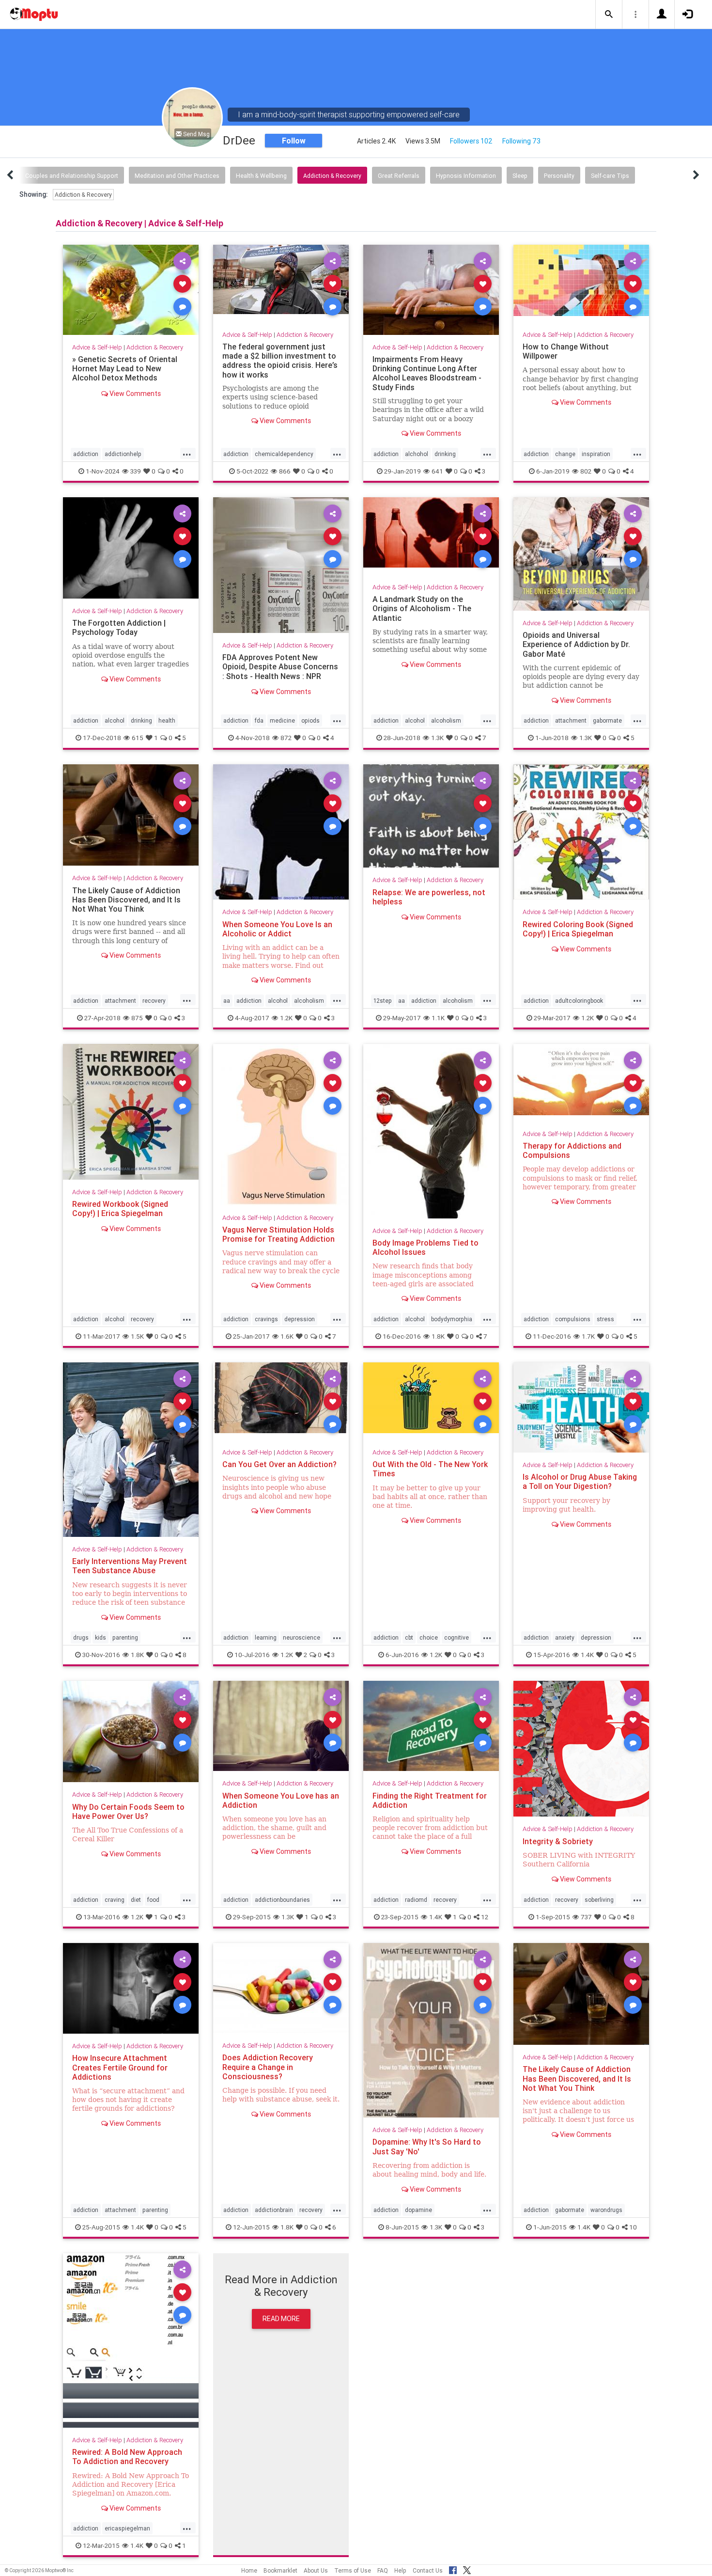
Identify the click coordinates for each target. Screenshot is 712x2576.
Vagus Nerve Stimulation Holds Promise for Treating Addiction (279, 1234)
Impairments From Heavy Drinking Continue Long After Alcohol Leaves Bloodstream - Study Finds (427, 373)
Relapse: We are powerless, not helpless (429, 897)
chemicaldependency (284, 454)
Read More (281, 2318)
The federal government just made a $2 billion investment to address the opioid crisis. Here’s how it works (280, 360)
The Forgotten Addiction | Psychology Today (119, 627)
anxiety (565, 1637)
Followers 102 (471, 141)
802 (586, 471)
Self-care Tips (610, 176)
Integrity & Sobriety (558, 1841)
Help (400, 2570)
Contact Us (428, 2570)
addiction (86, 454)
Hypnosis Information (466, 176)
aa (227, 1000)
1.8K (438, 1336)
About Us (316, 2570)
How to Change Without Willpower (566, 351)
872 (286, 738)
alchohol (417, 454)
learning (266, 1637)
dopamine (418, 2210)
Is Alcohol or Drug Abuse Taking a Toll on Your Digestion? (580, 1481)
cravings (266, 1319)
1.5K (137, 1336)
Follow (294, 141)
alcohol (115, 720)
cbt (409, 1637)
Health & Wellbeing (261, 176)
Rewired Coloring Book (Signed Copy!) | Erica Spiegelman (578, 929)
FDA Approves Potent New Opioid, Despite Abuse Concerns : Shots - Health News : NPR (280, 666)
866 (285, 471)
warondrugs (606, 2210)
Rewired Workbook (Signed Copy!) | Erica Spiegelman (120, 1209)
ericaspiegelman (127, 2528)
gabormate (607, 720)
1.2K (286, 1017)
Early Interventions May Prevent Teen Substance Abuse (130, 1566)
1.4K (587, 1655)
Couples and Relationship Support (72, 176)
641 (437, 471)
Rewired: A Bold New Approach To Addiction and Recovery (127, 2457)
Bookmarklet (280, 2570)
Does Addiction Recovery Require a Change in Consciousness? (268, 2067)
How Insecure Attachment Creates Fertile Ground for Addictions (120, 2067)
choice (429, 1637)
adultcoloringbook (579, 1000)
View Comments (134, 393)
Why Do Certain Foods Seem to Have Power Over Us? (128, 1811)
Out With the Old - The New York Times (430, 1469)
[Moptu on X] (467, 2569)
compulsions (573, 1319)
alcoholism (446, 720)
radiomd (416, 1900)
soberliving (599, 1900)
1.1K (438, 1017)
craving (115, 1900)
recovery (154, 1000)
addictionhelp (123, 454)
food (153, 1900)
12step (383, 1000)
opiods (310, 720)
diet (136, 1900)
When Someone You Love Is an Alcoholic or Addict (277, 929)
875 (137, 1017)
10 (633, 2227)
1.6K (287, 1336)
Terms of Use (353, 2570)
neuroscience (302, 1637)
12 (485, 1917)
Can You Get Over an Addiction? (279, 1464)
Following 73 (521, 141)
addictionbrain (274, 2210)
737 (586, 1917)
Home (249, 2570)
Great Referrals (399, 176)
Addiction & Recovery (332, 176)
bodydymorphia (452, 1319)
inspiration (596, 454)
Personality (559, 176)
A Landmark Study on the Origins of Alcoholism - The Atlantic (422, 608)
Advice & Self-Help (97, 347)
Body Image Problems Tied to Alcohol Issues (426, 1247)
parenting (125, 1637)
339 (136, 471)
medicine (282, 720)
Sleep (520, 176)
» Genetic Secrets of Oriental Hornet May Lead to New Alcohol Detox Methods (125, 368)
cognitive (457, 1637)
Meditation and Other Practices (177, 176)
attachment (571, 720)
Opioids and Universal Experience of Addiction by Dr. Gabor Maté (576, 644)
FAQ (383, 2570)
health (167, 720)
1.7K (588, 1336)
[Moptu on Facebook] (453, 2569)
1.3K (437, 738)
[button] (609, 15)
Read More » (131, 290)
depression (300, 1319)
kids (101, 1637)
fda (259, 720)
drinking (445, 454)
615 (138, 738)
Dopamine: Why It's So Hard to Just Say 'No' (427, 2146)
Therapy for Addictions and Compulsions (572, 1150)
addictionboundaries (282, 1900)
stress (605, 1319)
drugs (81, 1637)
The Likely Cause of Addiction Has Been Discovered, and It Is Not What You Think (126, 900)
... (187, 453)
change (565, 454)
